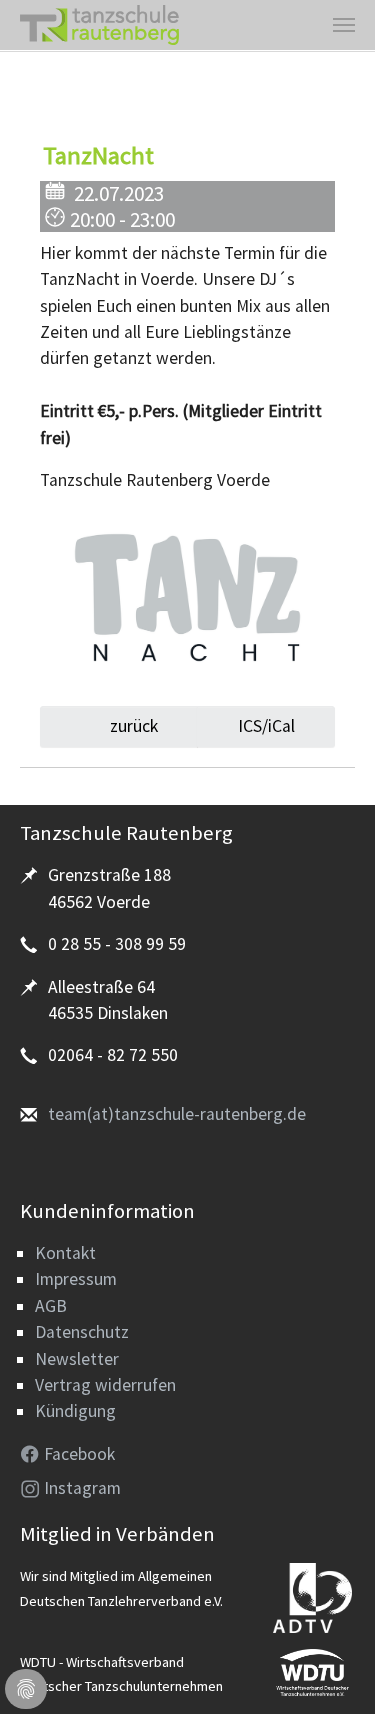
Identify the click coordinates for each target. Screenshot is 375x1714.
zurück (132, 726)
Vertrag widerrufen (105, 1385)
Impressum (76, 1279)
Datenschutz (82, 1332)
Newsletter (77, 1359)
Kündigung (75, 1411)
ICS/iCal (266, 726)
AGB (51, 1306)
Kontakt (65, 1253)
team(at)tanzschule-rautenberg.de (177, 1114)
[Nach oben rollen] (328, 1667)
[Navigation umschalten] (344, 25)
